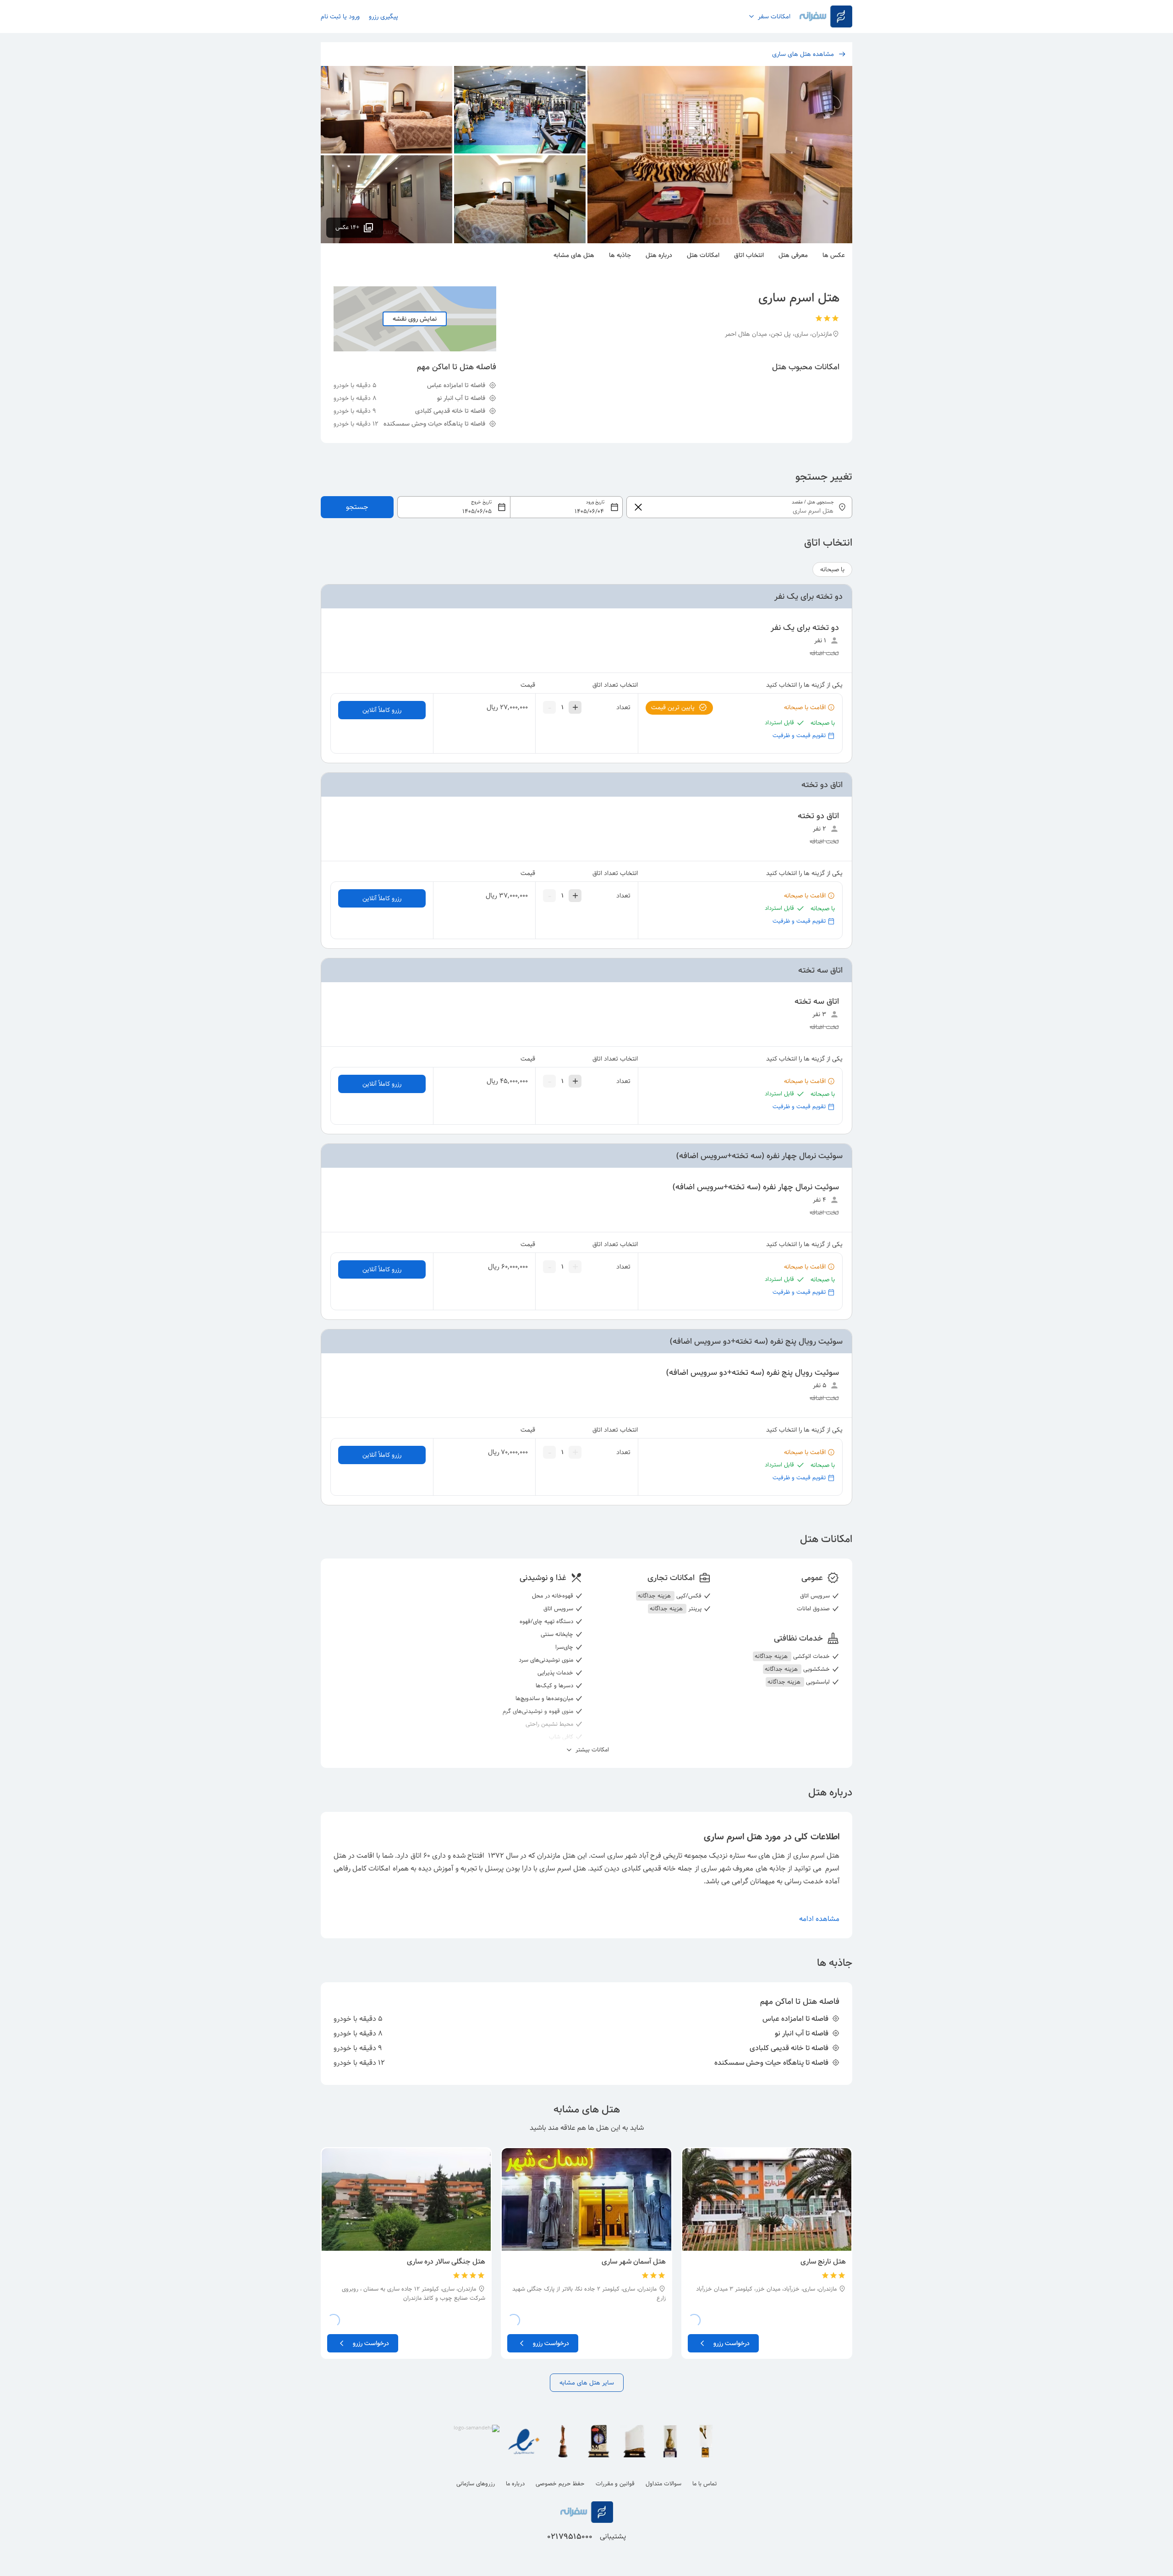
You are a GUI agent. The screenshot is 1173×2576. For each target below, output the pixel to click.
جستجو (357, 507)
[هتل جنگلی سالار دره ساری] (406, 2199)
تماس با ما (704, 2484)
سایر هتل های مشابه (587, 2383)
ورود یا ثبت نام (340, 16)
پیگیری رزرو (384, 16)
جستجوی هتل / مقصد (813, 502)
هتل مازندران (556, 1856)
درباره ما (515, 2484)
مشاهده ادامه (819, 1919)
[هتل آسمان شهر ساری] (586, 2199)
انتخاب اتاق (749, 255)
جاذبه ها (620, 255)
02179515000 (570, 2537)
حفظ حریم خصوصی (560, 2484)
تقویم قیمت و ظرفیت (799, 736)
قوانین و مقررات (615, 2484)
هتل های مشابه (574, 255)
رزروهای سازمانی (476, 2484)
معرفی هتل (793, 255)
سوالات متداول (663, 2484)
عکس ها (834, 255)
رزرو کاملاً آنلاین (382, 710)
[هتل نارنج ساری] (767, 2199)
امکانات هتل (703, 255)
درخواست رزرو (732, 2343)
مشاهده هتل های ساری (803, 54)
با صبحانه (832, 569)
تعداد (623, 707)
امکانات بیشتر (591, 1750)
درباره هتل (659, 255)
